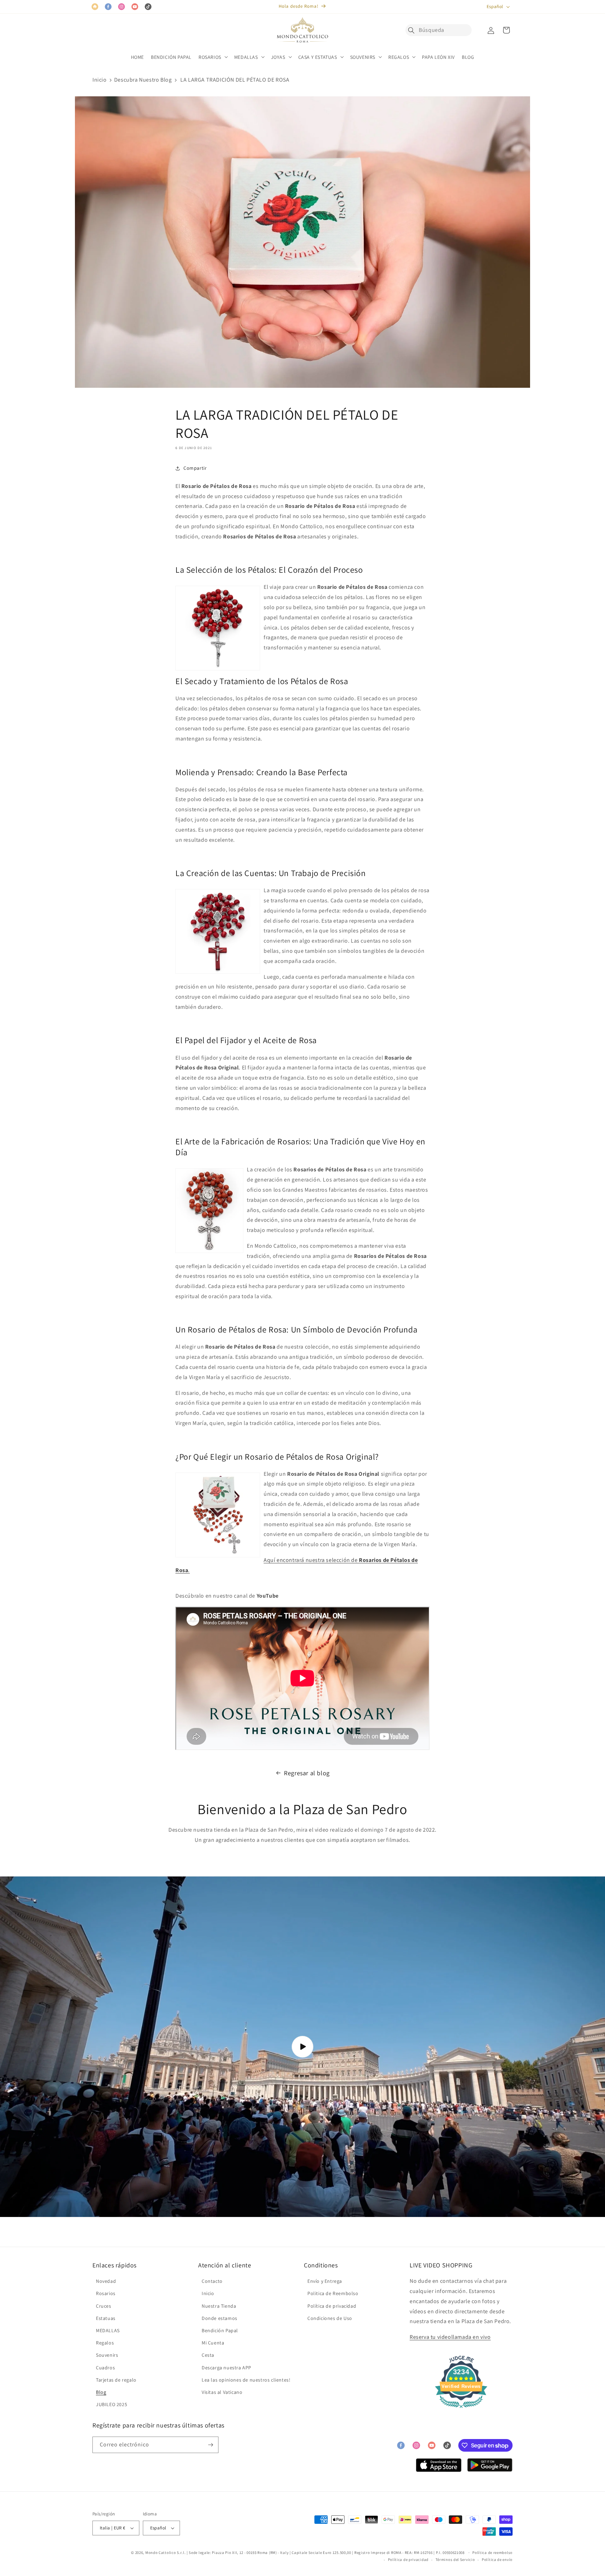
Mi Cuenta (213, 2343)
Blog (101, 2392)
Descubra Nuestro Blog (143, 80)
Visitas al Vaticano (222, 2392)
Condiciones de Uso (330, 2318)
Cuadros (105, 2368)
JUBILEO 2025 (112, 2404)
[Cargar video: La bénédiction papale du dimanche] (302, 2047)
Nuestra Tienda (219, 2306)
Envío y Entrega (325, 2281)
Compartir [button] (195, 468)
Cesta (208, 2355)
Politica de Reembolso (333, 2293)
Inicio (100, 80)
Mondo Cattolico (161, 2553)
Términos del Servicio (455, 2560)
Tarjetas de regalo (116, 2380)
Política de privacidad (332, 2306)
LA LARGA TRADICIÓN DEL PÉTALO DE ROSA (235, 80)
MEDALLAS (108, 2330)
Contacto (212, 2281)
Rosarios (106, 2293)
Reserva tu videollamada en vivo (450, 2337)
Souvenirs (107, 2355)
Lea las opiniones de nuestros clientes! (246, 2380)
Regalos (105, 2343)
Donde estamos (220, 2318)
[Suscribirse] (210, 2445)
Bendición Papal (220, 2330)
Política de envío (497, 2560)
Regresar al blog (307, 1773)
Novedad (106, 2281)
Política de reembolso (492, 2553)
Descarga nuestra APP (227, 2368)
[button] (413, 30)
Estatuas (106, 2318)
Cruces (104, 2306)
